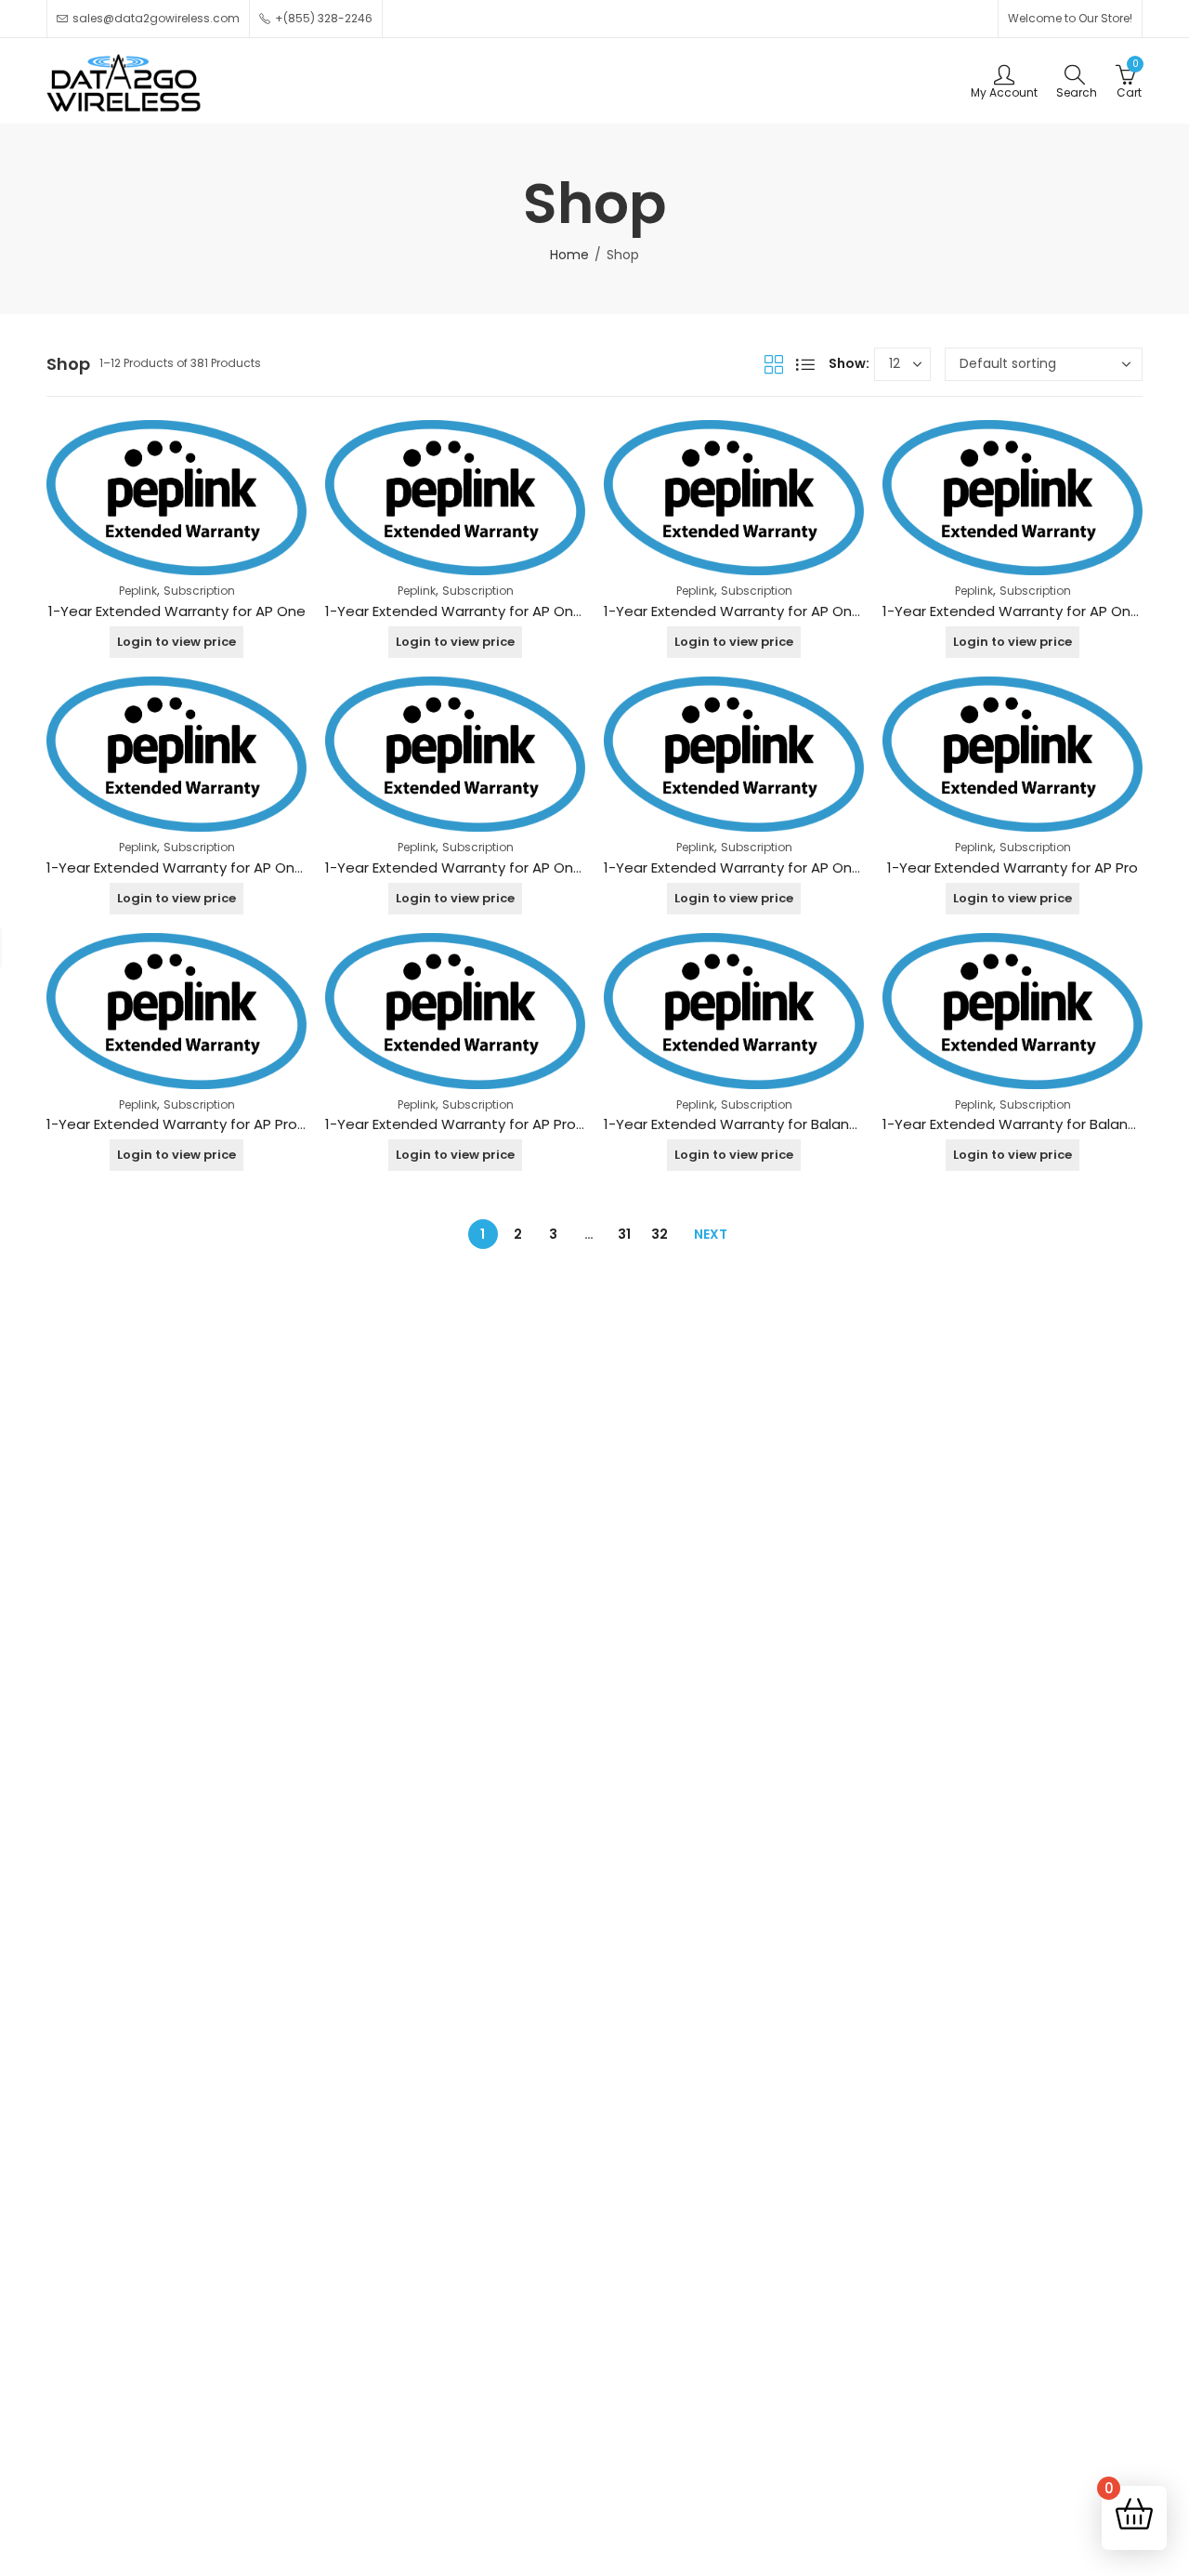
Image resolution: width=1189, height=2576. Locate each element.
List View (805, 364)
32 (660, 1234)
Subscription (199, 591)
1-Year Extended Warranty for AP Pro (1013, 867)
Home (569, 255)
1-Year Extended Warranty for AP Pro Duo (466, 1124)
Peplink (138, 591)
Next (711, 1234)
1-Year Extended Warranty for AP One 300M (474, 611)
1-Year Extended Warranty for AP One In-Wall (479, 867)
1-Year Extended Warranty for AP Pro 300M (192, 1124)
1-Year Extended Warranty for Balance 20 (1024, 1124)
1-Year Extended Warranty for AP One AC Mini (759, 611)
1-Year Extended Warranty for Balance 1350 (752, 1124)
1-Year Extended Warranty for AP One (177, 611)
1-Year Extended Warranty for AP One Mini (747, 867)
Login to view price (176, 642)
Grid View (774, 364)
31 (624, 1234)
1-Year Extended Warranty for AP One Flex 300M (209, 867)
